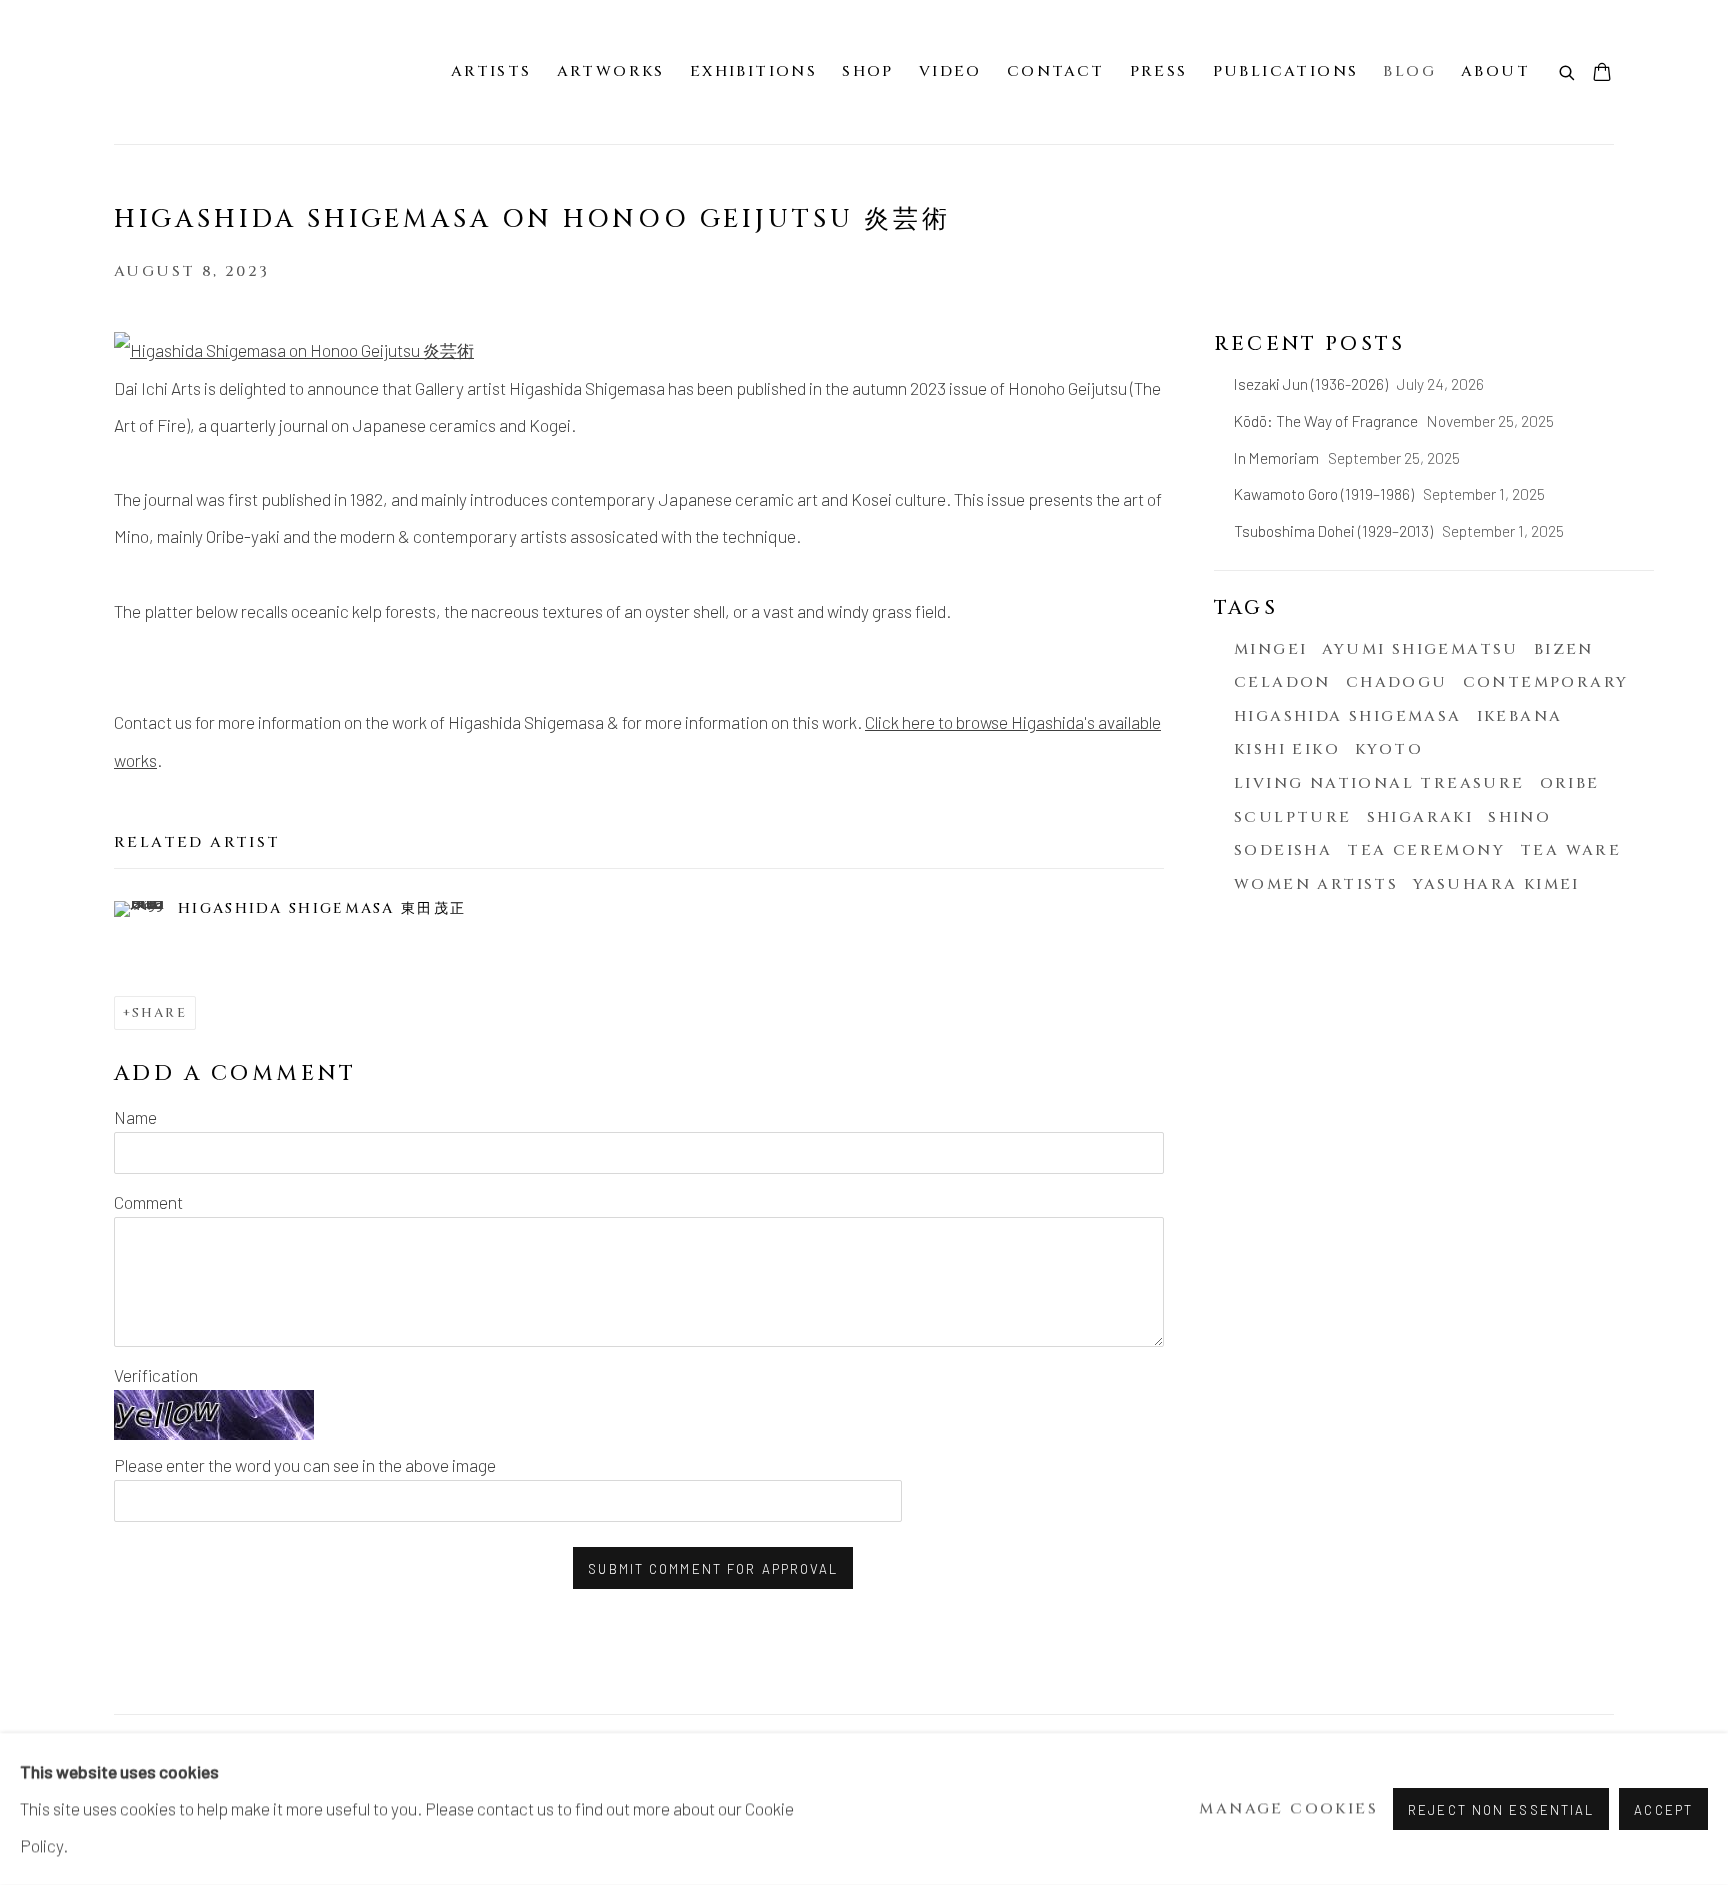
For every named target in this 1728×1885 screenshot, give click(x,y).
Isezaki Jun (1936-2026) (1312, 383)
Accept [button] (1663, 1810)
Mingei (1270, 649)
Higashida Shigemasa (1348, 716)
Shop (868, 71)
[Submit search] (1568, 71)
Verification (156, 1375)
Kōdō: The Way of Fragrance (1327, 420)
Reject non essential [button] (1501, 1810)
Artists (491, 71)
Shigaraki (1420, 817)
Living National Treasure (1379, 783)
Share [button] (159, 1013)
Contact (1056, 71)
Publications (1286, 71)
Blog (1409, 71)
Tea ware (1570, 850)
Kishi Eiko (1287, 749)
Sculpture (1293, 817)
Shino (1519, 817)
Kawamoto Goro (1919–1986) (1325, 493)
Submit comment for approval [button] (713, 1569)
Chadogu (1397, 682)
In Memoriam (1278, 457)
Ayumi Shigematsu (1420, 649)
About (1495, 71)
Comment (148, 1202)
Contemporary (1546, 682)
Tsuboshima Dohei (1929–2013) (1335, 530)
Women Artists (1316, 884)
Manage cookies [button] (1288, 1809)
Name (135, 1117)
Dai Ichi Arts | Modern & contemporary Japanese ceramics (174, 72)
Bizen (1564, 649)
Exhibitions (753, 71)
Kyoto (1389, 749)
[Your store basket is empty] (1602, 74)
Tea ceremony (1426, 850)
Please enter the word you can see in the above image (305, 1465)
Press (1159, 71)
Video (950, 71)
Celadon (1282, 682)
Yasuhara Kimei (1496, 884)
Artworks (611, 71)
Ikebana (1520, 716)
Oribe (1570, 783)
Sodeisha (1283, 850)
